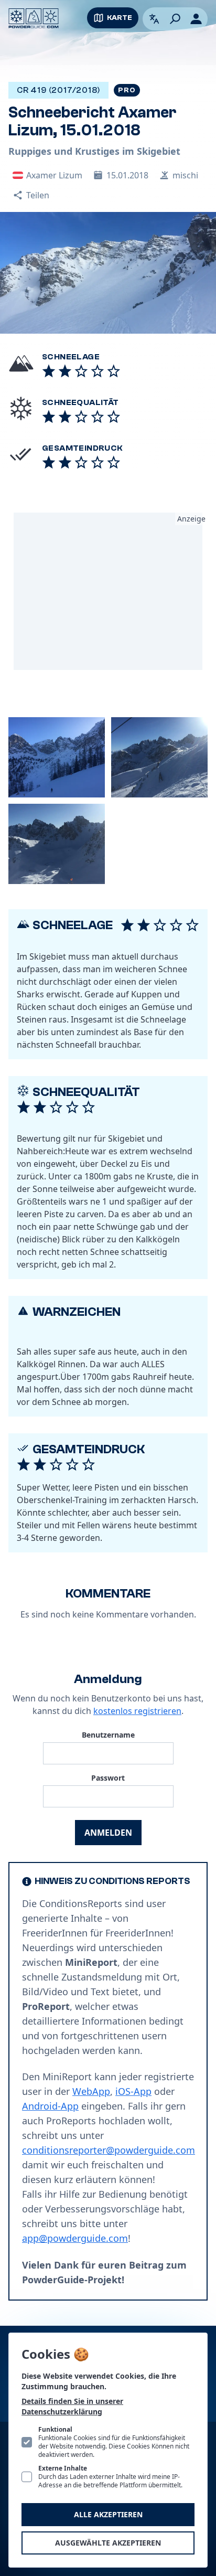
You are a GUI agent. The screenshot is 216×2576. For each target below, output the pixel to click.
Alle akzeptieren (108, 2514)
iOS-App (133, 2091)
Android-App (50, 2106)
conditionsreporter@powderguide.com (109, 2150)
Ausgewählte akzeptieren (108, 2543)
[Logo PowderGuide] (34, 18)
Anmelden (108, 1833)
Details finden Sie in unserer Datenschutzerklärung (72, 2406)
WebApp (91, 2091)
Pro (127, 90)
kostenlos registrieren (137, 1711)
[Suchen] (175, 19)
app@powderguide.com (75, 2238)
